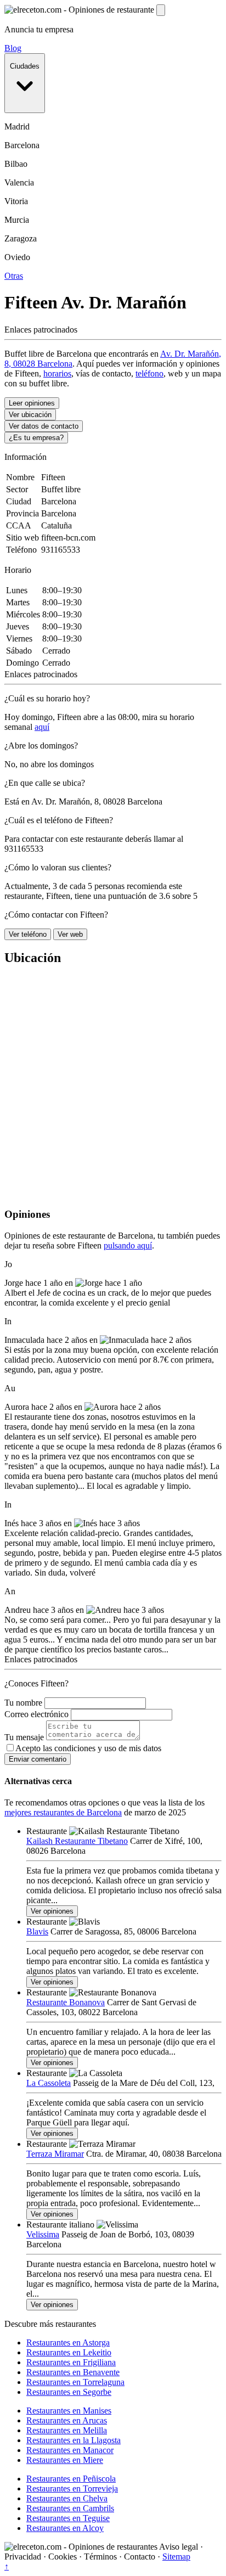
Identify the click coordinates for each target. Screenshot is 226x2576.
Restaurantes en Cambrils (70, 2508)
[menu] (161, 10)
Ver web (70, 934)
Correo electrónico (36, 1714)
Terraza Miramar (55, 2154)
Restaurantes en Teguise (68, 2518)
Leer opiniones (32, 403)
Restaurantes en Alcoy (65, 2528)
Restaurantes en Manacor (70, 2450)
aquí (42, 727)
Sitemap (176, 2557)
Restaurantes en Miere (65, 2460)
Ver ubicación (30, 415)
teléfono (149, 373)
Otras (14, 276)
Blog (13, 48)
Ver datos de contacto (44, 426)
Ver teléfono (28, 934)
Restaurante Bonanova (66, 2002)
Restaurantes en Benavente (73, 2372)
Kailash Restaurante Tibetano (77, 1841)
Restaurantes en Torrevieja (72, 2488)
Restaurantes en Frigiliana (71, 2362)
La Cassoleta (49, 2083)
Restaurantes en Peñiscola (71, 2479)
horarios (57, 373)
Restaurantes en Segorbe (69, 2392)
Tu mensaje (24, 1737)
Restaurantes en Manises (69, 2411)
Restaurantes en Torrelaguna (75, 2382)
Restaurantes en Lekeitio (69, 2352)
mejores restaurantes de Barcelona (63, 1812)
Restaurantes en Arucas (67, 2420)
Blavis (37, 1931)
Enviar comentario (38, 1759)
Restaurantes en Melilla (67, 2430)
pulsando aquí (128, 1245)
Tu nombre (23, 1703)
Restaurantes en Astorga (68, 2342)
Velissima (43, 2234)
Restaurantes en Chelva (67, 2498)
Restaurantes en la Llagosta (74, 2440)
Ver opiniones (52, 1911)
